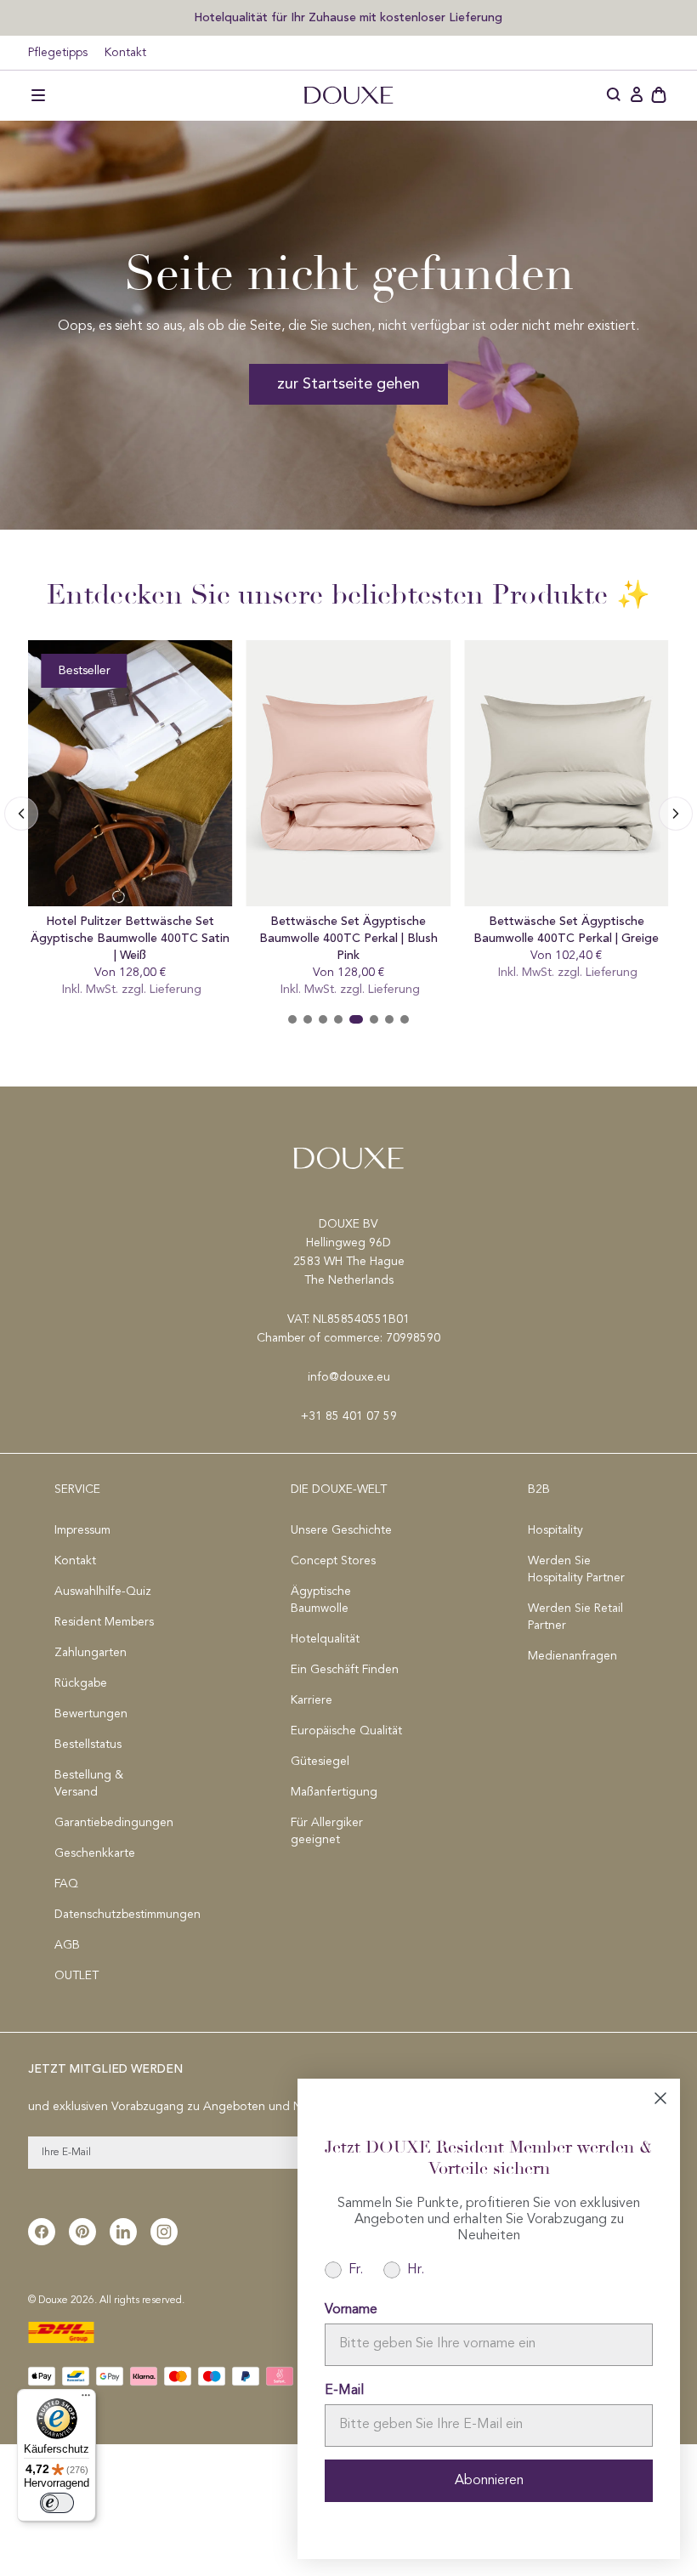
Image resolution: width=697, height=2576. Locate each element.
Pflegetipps (58, 53)
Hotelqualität (325, 1639)
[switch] (57, 2503)
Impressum (82, 1530)
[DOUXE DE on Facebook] (42, 2232)
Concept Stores (333, 1561)
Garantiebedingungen (112, 1823)
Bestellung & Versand (89, 1784)
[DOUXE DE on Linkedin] (123, 2232)
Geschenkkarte (95, 1853)
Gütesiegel (320, 1762)
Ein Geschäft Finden (345, 1670)
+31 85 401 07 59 (349, 1416)
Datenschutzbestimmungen (112, 1915)
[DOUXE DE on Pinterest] (82, 2232)
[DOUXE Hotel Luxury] (348, 95)
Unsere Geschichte (341, 1530)
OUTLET (76, 1976)
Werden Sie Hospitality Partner (576, 1569)
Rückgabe (81, 1683)
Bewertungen (91, 1714)
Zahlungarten (91, 1653)
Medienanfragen (572, 1656)
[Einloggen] (637, 95)
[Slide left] (676, 814)
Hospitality (555, 1530)
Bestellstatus (88, 1745)
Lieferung (204, 990)
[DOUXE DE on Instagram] (164, 2232)
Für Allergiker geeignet (327, 1831)
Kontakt (125, 53)
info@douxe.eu (349, 1377)
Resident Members (104, 1622)
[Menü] (86, 2399)
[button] (38, 95)
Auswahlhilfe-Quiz (103, 1592)
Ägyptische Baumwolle (321, 1600)
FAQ (66, 1884)
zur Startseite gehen (348, 384)
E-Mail (344, 2391)
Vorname (351, 2310)
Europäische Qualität (346, 1731)
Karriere (312, 1700)
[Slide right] (21, 814)
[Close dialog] (660, 2098)
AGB (67, 1945)
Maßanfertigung (334, 1792)
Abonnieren (489, 2481)
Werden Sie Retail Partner (575, 1617)
